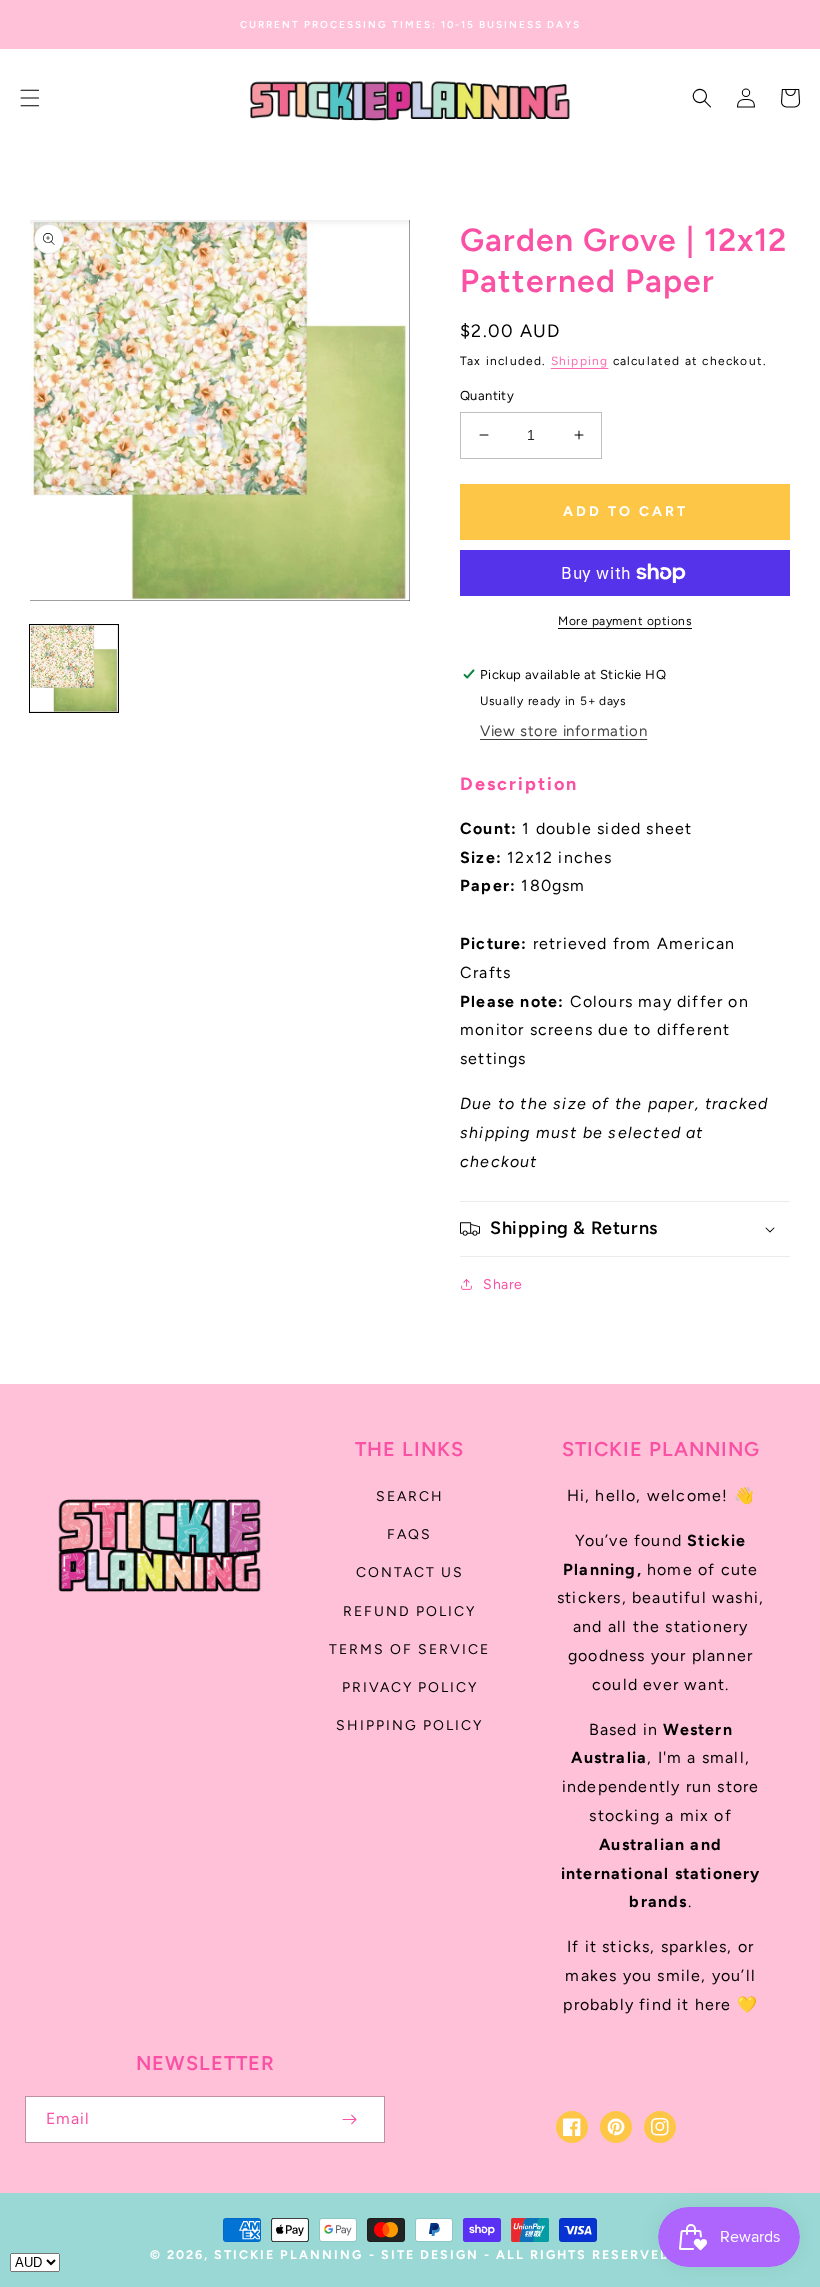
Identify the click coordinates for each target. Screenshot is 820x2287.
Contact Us (410, 1572)
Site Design (430, 2254)
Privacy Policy (410, 1687)
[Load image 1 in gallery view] (74, 669)
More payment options (625, 621)
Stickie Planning (288, 2254)
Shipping (580, 361)
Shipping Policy (409, 1725)
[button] (30, 98)
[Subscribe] (349, 2119)
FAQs (409, 1534)
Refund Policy (409, 1611)
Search (410, 1496)
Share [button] (503, 1284)
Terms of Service (409, 1649)
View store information (563, 731)
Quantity (487, 395)
